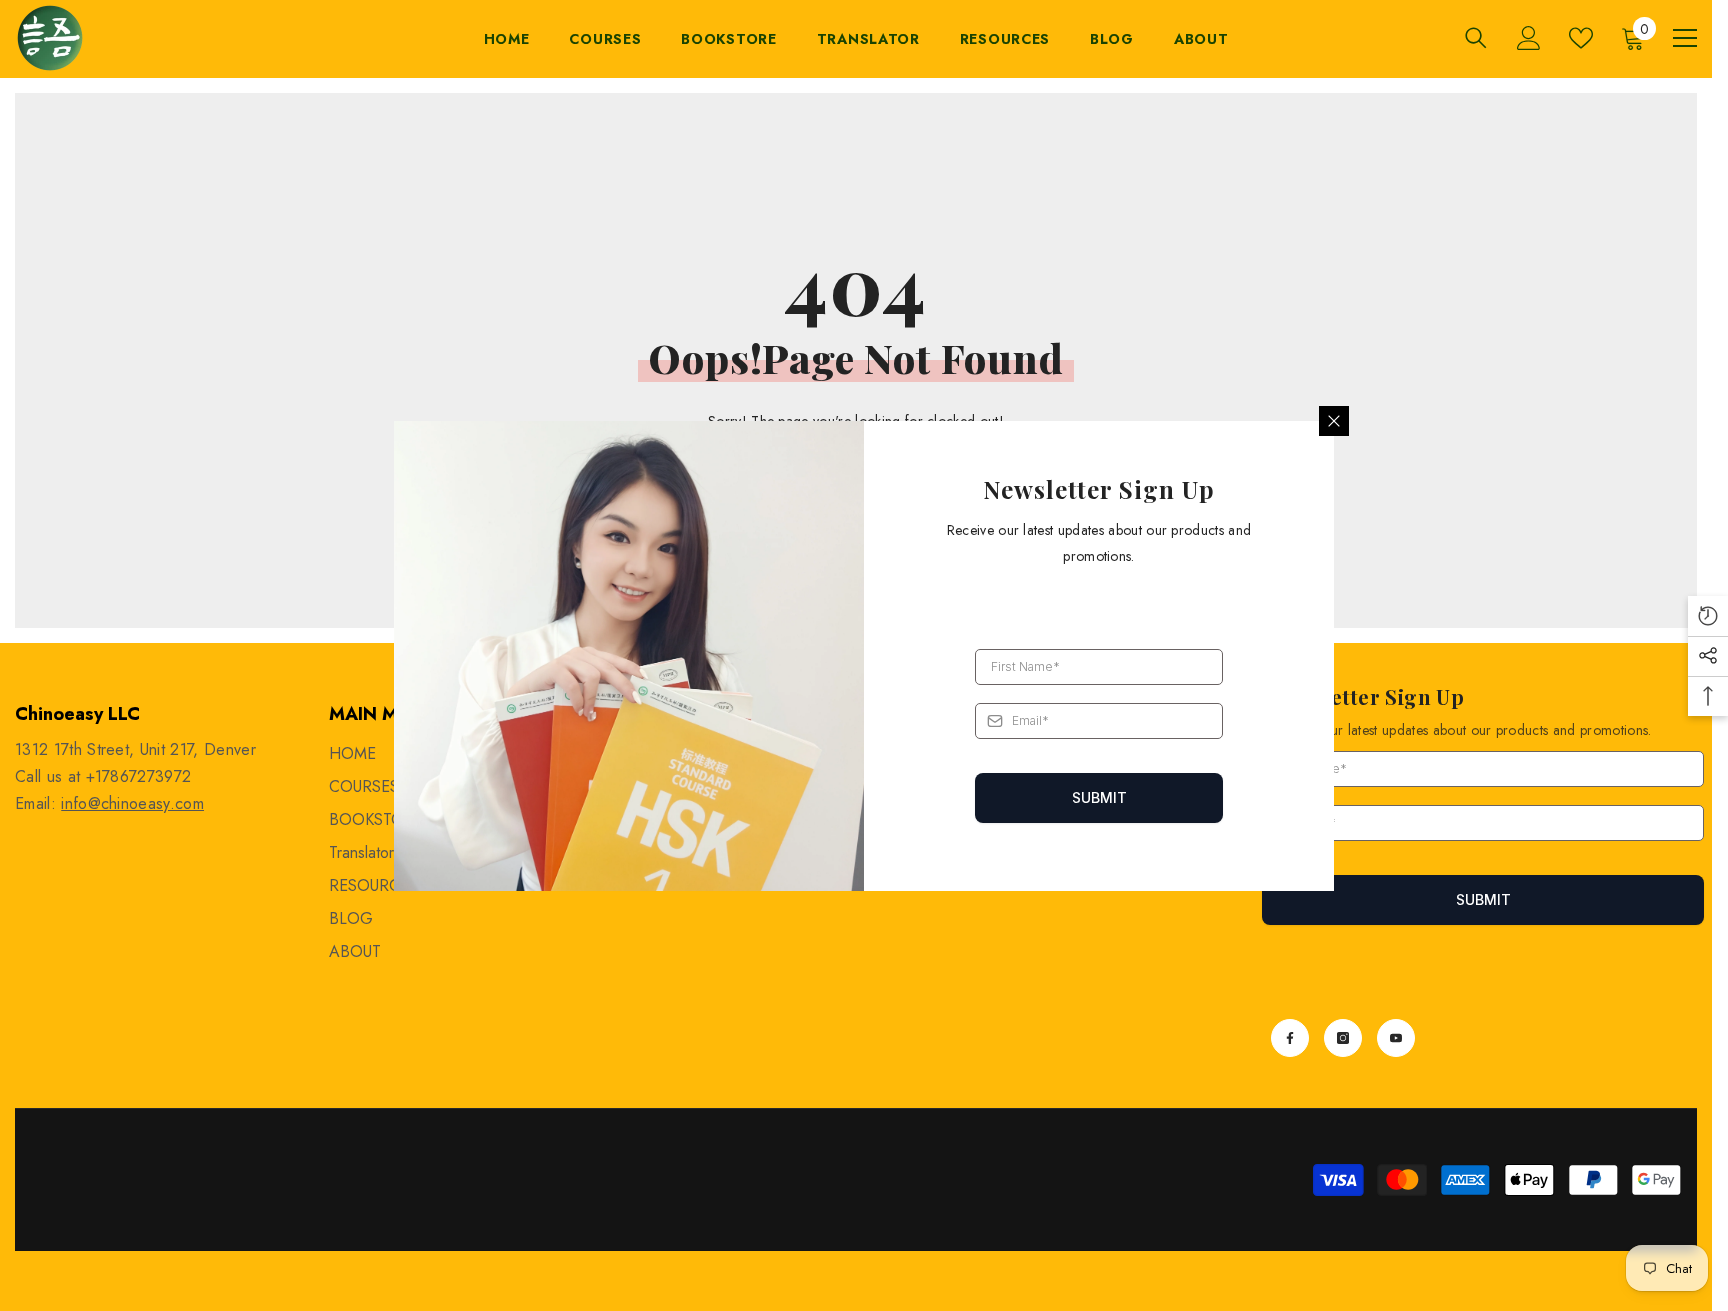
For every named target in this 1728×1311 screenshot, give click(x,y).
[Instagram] (1343, 1038)
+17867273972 (139, 776)
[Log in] (1529, 38)
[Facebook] (1290, 1038)
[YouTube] (1396, 1038)
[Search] (1476, 37)
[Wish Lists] (1581, 38)
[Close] (1334, 421)
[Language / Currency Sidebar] (1685, 38)
